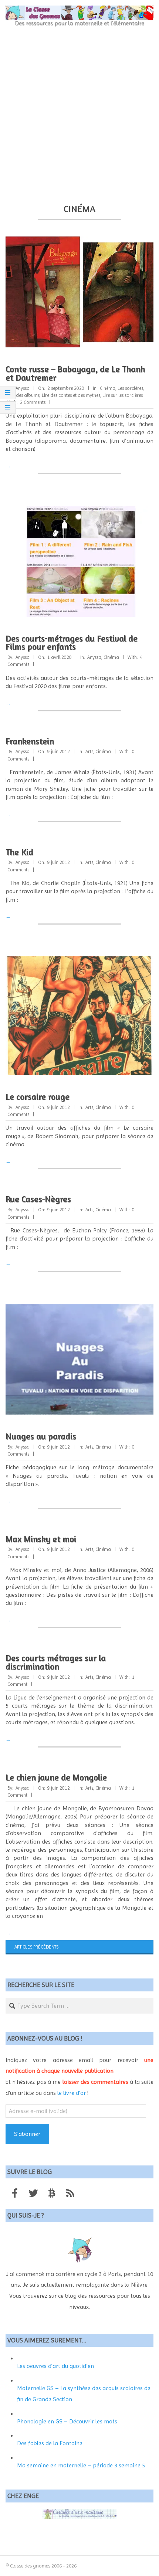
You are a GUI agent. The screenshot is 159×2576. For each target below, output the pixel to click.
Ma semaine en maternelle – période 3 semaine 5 (81, 2465)
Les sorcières (130, 388)
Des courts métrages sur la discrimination (56, 1662)
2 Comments (33, 402)
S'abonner (27, 2134)
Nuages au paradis (41, 1436)
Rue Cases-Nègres (38, 1199)
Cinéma (108, 388)
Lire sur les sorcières (123, 395)
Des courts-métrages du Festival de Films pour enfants (72, 643)
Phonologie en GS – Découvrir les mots (67, 2421)
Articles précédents (36, 1947)
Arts (89, 751)
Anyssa (94, 657)
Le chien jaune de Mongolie (56, 1777)
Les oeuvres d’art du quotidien (55, 2366)
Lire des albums (23, 395)
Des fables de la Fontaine (50, 2443)
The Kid (19, 852)
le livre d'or (72, 2093)
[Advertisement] (79, 115)
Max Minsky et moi (41, 1539)
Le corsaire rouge (38, 1097)
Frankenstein (30, 741)
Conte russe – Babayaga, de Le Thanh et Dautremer (75, 373)
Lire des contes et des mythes (71, 395)
